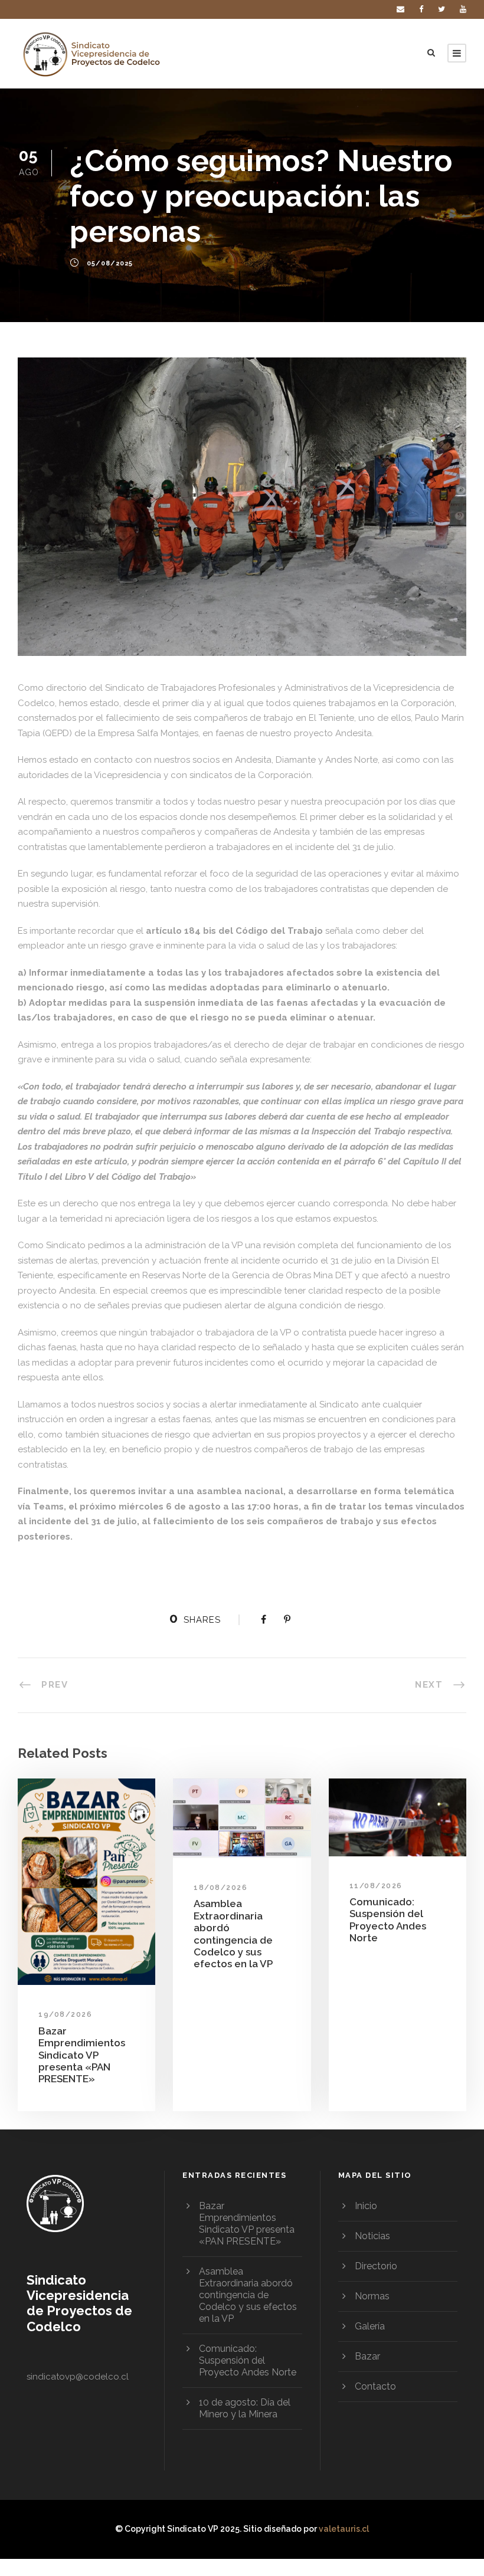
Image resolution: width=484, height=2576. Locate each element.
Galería (370, 2326)
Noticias (372, 2236)
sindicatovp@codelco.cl (78, 2377)
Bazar (367, 2356)
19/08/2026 (65, 2014)
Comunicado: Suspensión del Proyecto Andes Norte (388, 1920)
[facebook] (421, 9)
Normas (372, 2296)
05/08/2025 (110, 264)
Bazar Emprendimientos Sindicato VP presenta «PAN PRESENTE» (82, 2055)
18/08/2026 (220, 1888)
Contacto (375, 2386)
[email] (400, 9)
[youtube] (463, 9)
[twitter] (442, 9)
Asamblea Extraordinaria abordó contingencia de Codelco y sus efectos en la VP (233, 1934)
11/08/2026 (376, 1886)
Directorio (376, 2266)
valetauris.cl (344, 2529)
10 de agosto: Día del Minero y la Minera (245, 2408)
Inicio (366, 2206)
